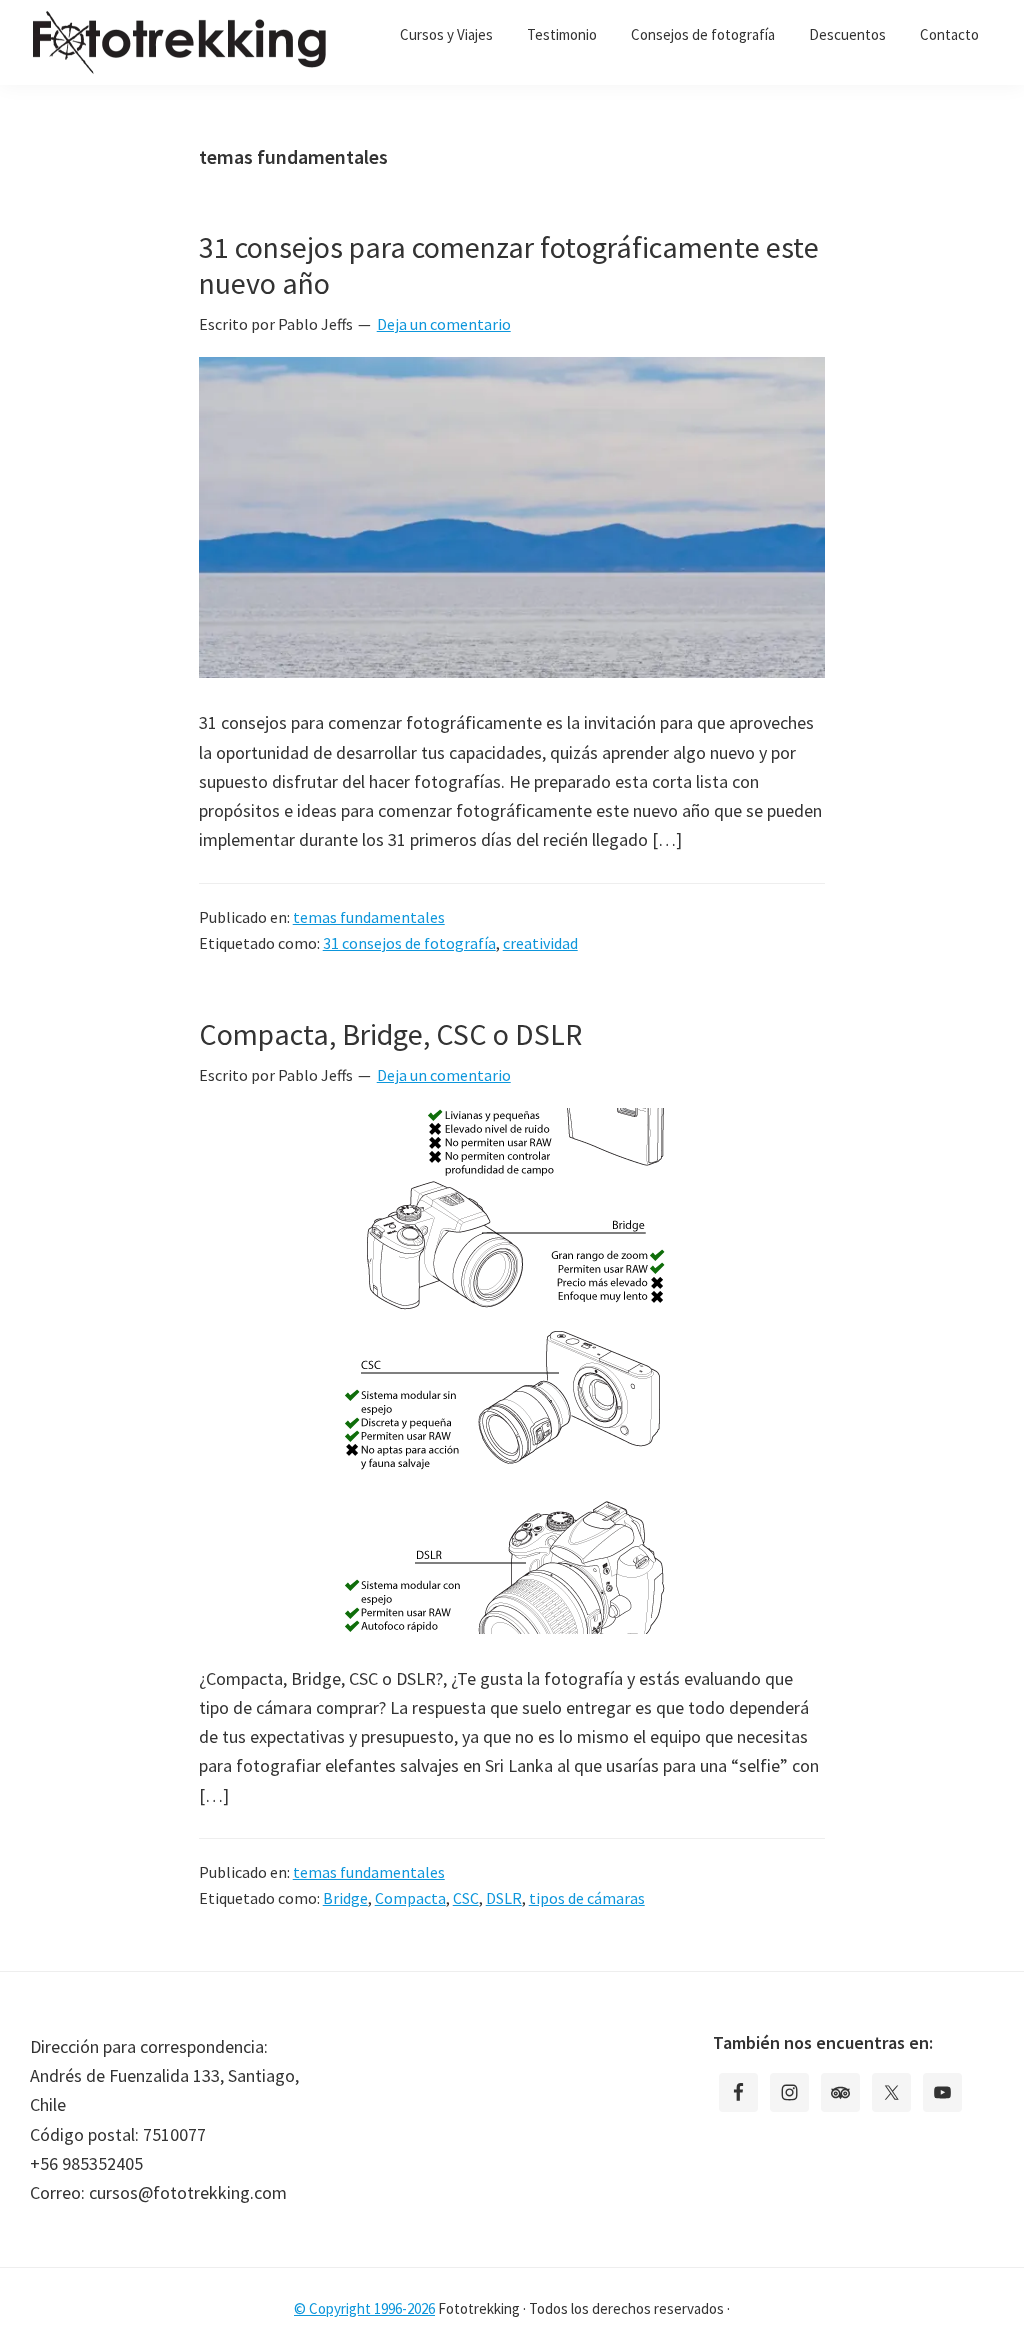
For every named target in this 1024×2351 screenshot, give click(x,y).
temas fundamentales (369, 917)
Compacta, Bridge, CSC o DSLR (390, 1034)
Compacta (410, 1898)
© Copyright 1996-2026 (364, 2308)
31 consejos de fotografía (409, 943)
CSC (466, 1898)
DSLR (504, 1898)
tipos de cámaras (587, 1898)
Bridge (345, 1898)
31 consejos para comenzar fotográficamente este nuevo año (509, 265)
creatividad (540, 943)
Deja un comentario (444, 324)
